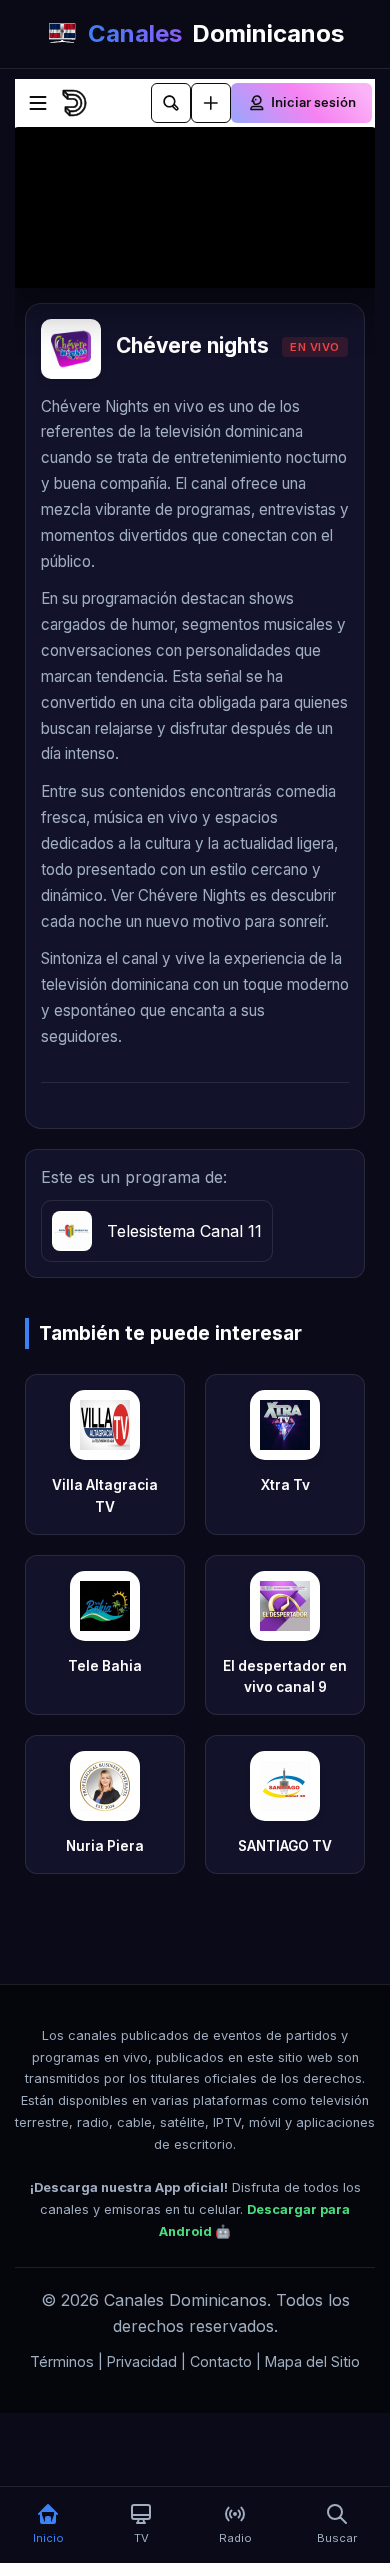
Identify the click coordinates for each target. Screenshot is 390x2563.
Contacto (221, 2361)
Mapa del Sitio (312, 2361)
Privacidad (142, 2361)
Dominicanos (216, 33)
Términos (62, 2361)
